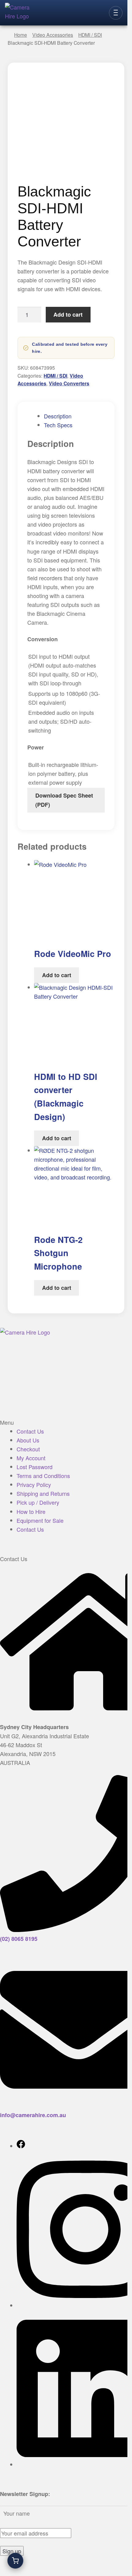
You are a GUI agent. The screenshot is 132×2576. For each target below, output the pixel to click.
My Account (31, 1458)
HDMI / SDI (55, 376)
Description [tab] (58, 416)
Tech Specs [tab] (58, 425)
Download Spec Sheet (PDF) (64, 800)
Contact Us (30, 1431)
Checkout (28, 1449)
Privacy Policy (34, 1484)
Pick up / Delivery (38, 1502)
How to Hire (31, 1511)
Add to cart (68, 314)
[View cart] (15, 2561)
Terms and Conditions (43, 1476)
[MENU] (116, 13)
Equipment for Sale (40, 1520)
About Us (28, 1440)
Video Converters (69, 383)
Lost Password (35, 1467)
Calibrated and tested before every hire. (70, 348)
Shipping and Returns (43, 1493)
